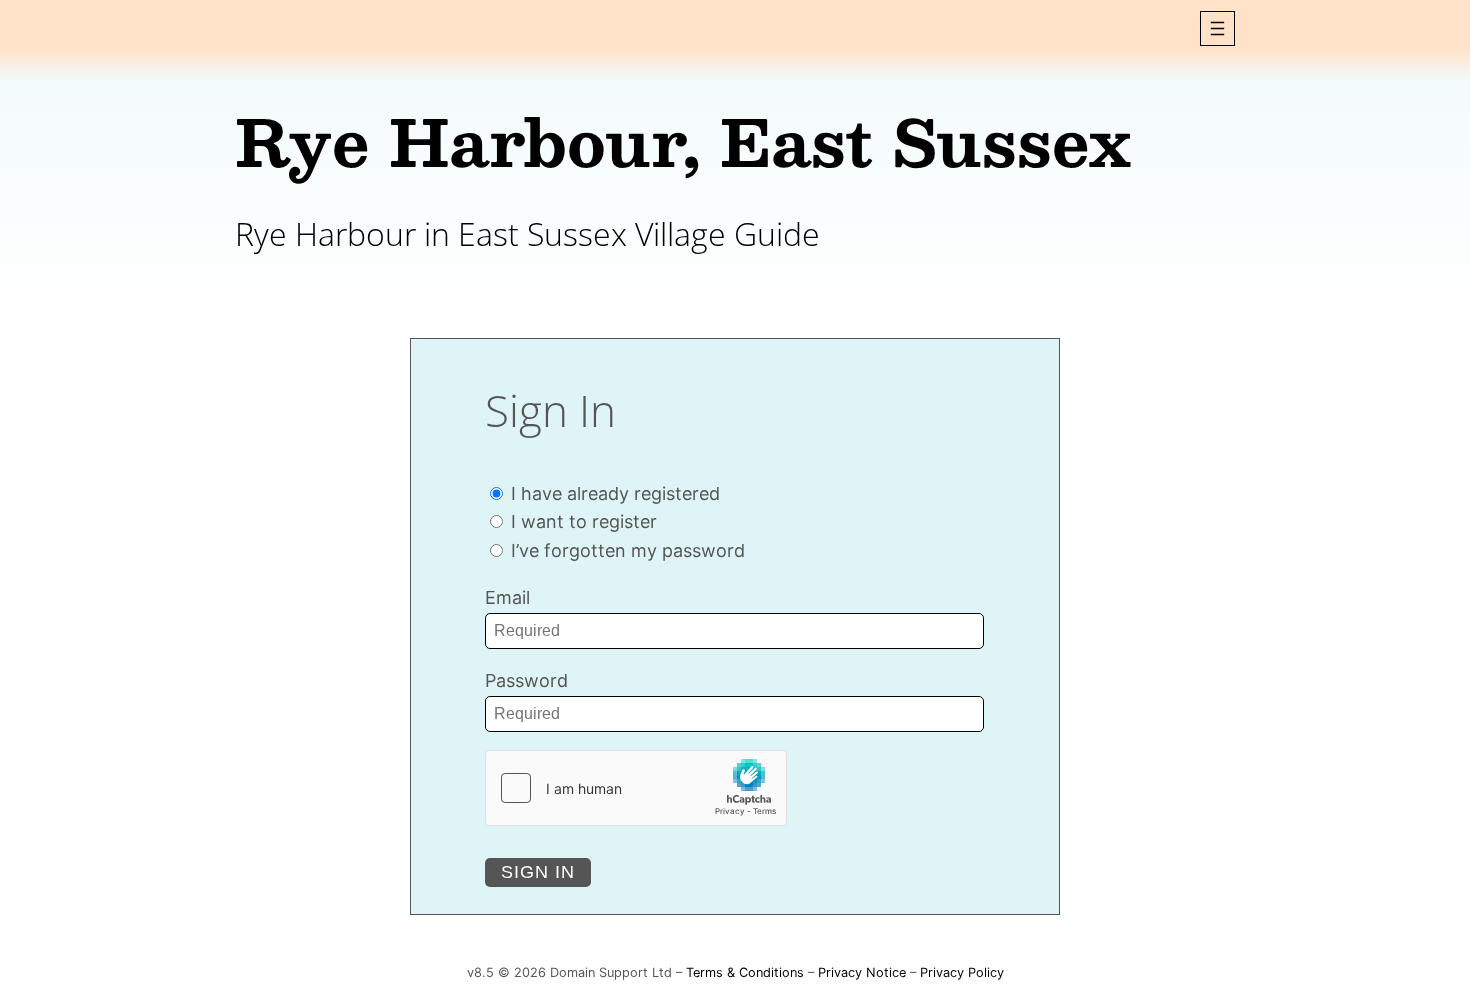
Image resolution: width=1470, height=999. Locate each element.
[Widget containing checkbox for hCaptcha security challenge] (636, 788)
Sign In (538, 872)
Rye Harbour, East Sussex (683, 140)
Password (526, 680)
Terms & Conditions (745, 972)
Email (507, 597)
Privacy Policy (962, 972)
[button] (1217, 28)
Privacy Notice (862, 972)
